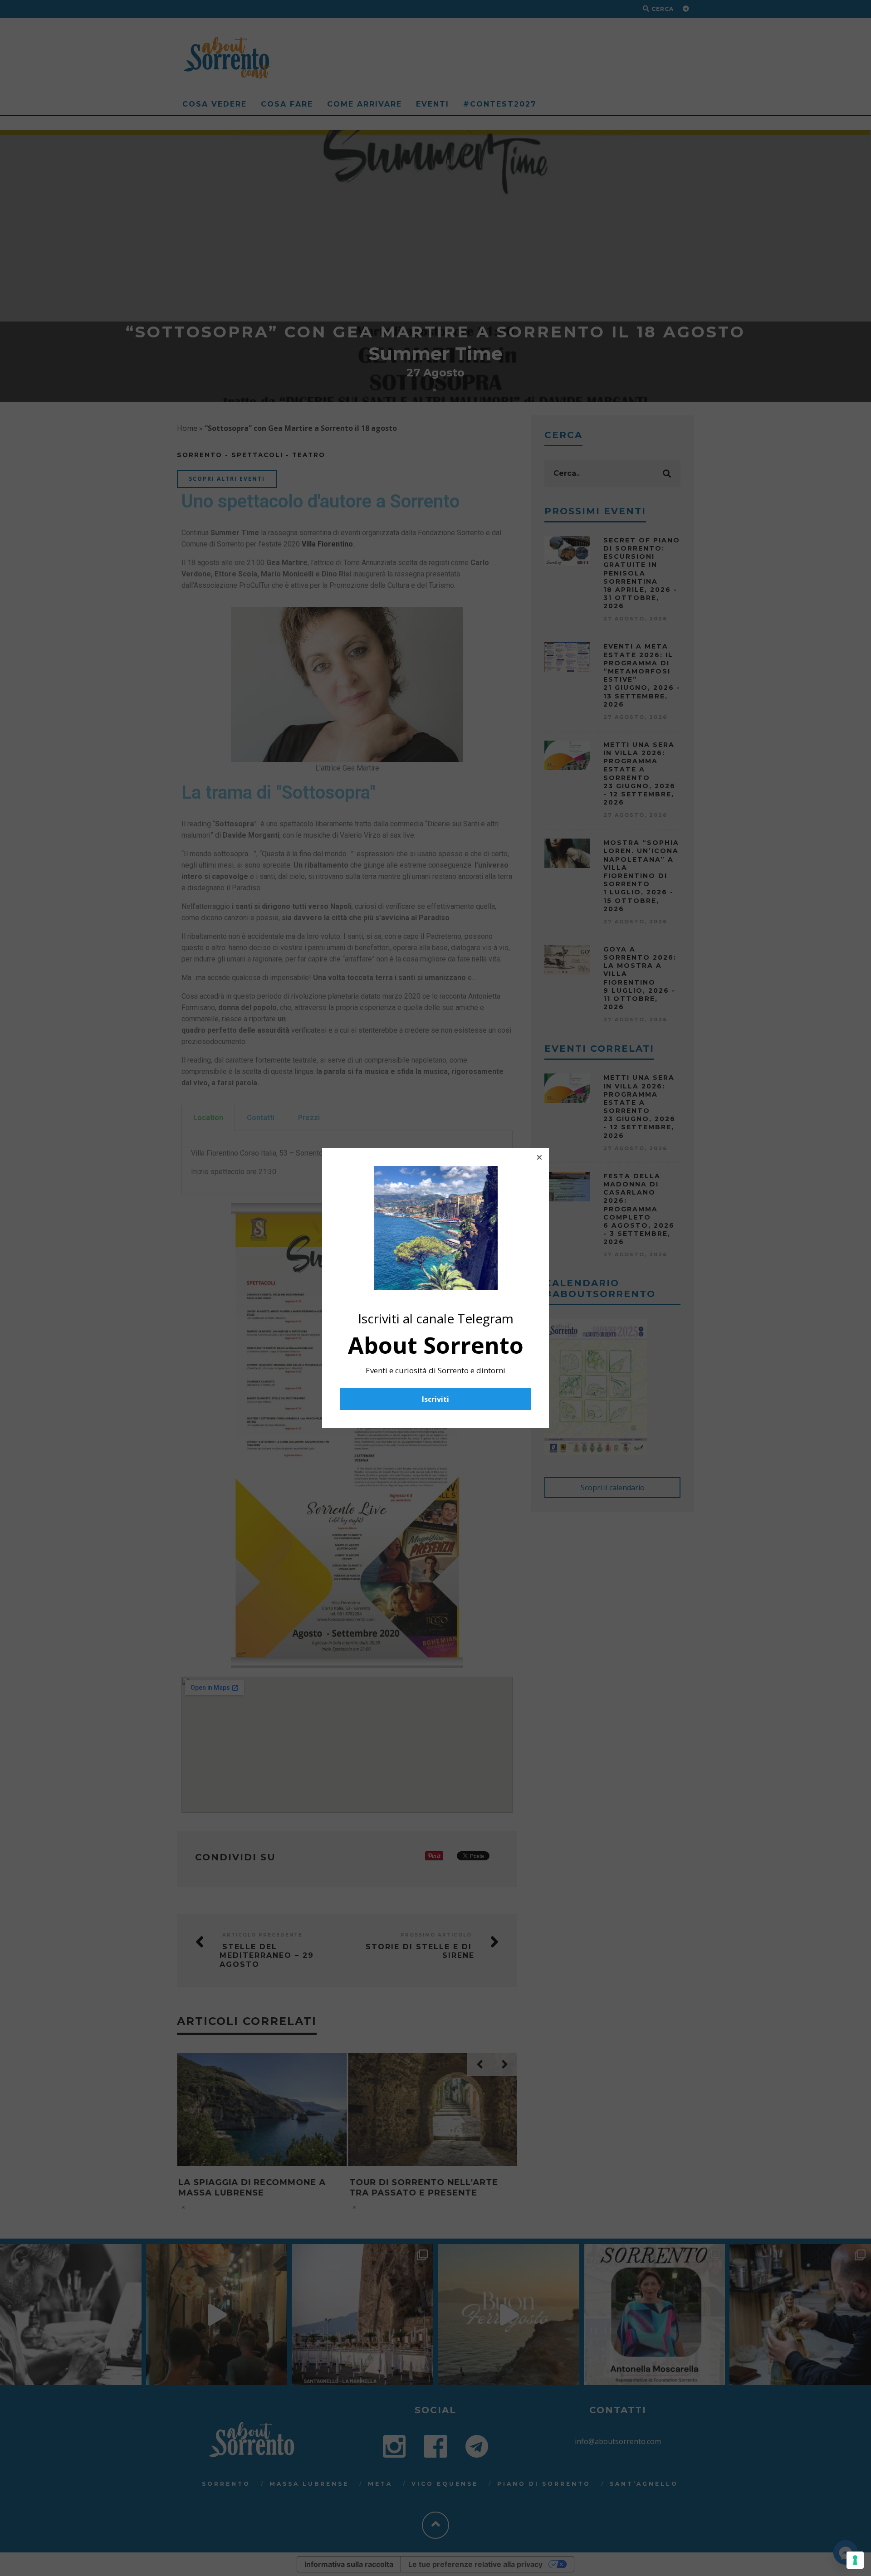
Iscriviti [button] (435, 1399)
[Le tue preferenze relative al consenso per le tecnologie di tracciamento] (855, 2560)
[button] (539, 1157)
